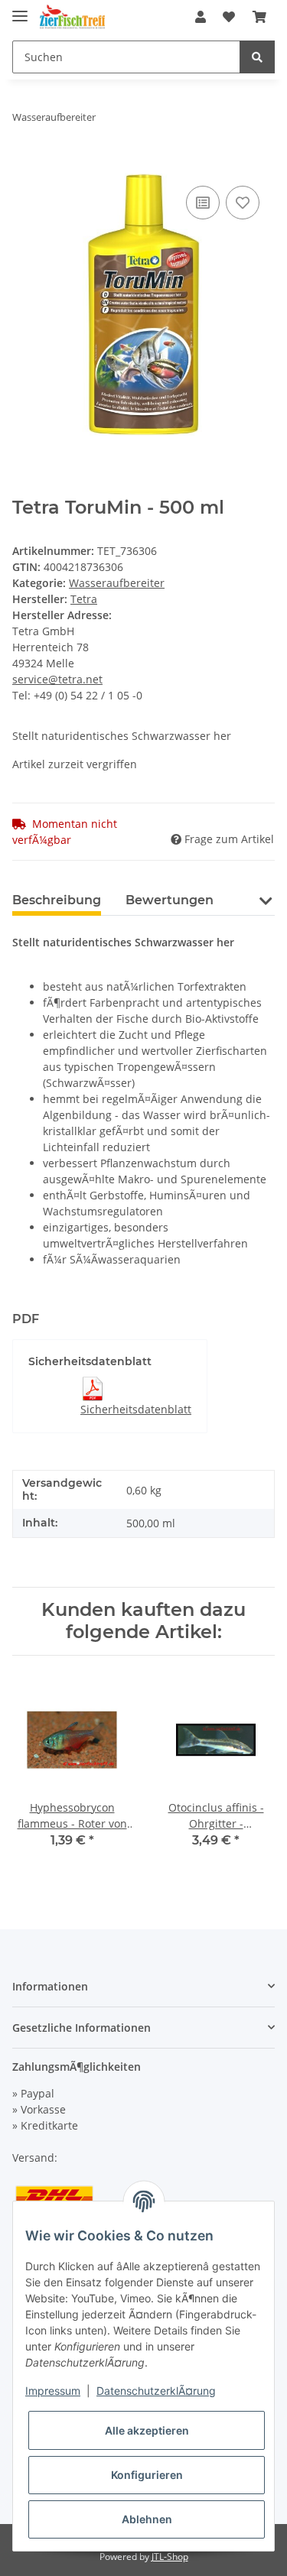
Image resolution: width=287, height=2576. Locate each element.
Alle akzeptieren (147, 2430)
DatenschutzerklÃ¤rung (156, 2391)
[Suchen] (257, 57)
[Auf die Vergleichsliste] (203, 203)
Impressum (53, 2391)
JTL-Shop (170, 2557)
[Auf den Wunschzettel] (243, 203)
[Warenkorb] (259, 17)
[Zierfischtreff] (72, 17)
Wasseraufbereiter (117, 583)
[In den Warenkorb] (24, 165)
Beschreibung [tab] (57, 900)
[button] (201, 17)
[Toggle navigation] (20, 10)
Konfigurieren (147, 2475)
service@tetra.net (57, 679)
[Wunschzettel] (229, 17)
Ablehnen (147, 2519)
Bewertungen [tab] (170, 900)
